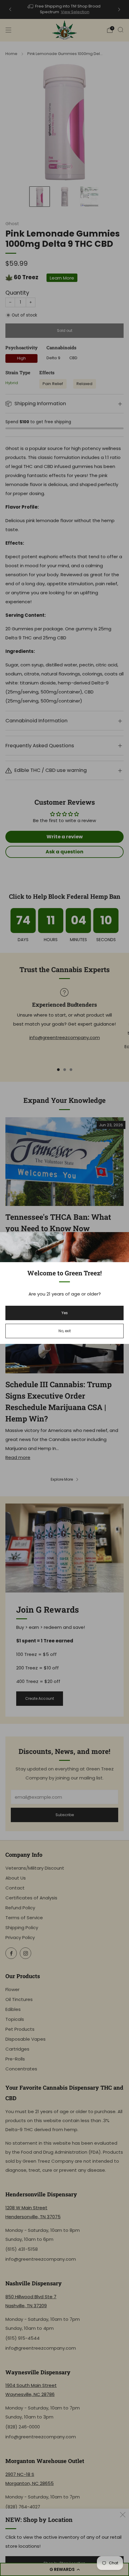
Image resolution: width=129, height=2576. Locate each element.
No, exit (65, 1331)
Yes (65, 1313)
